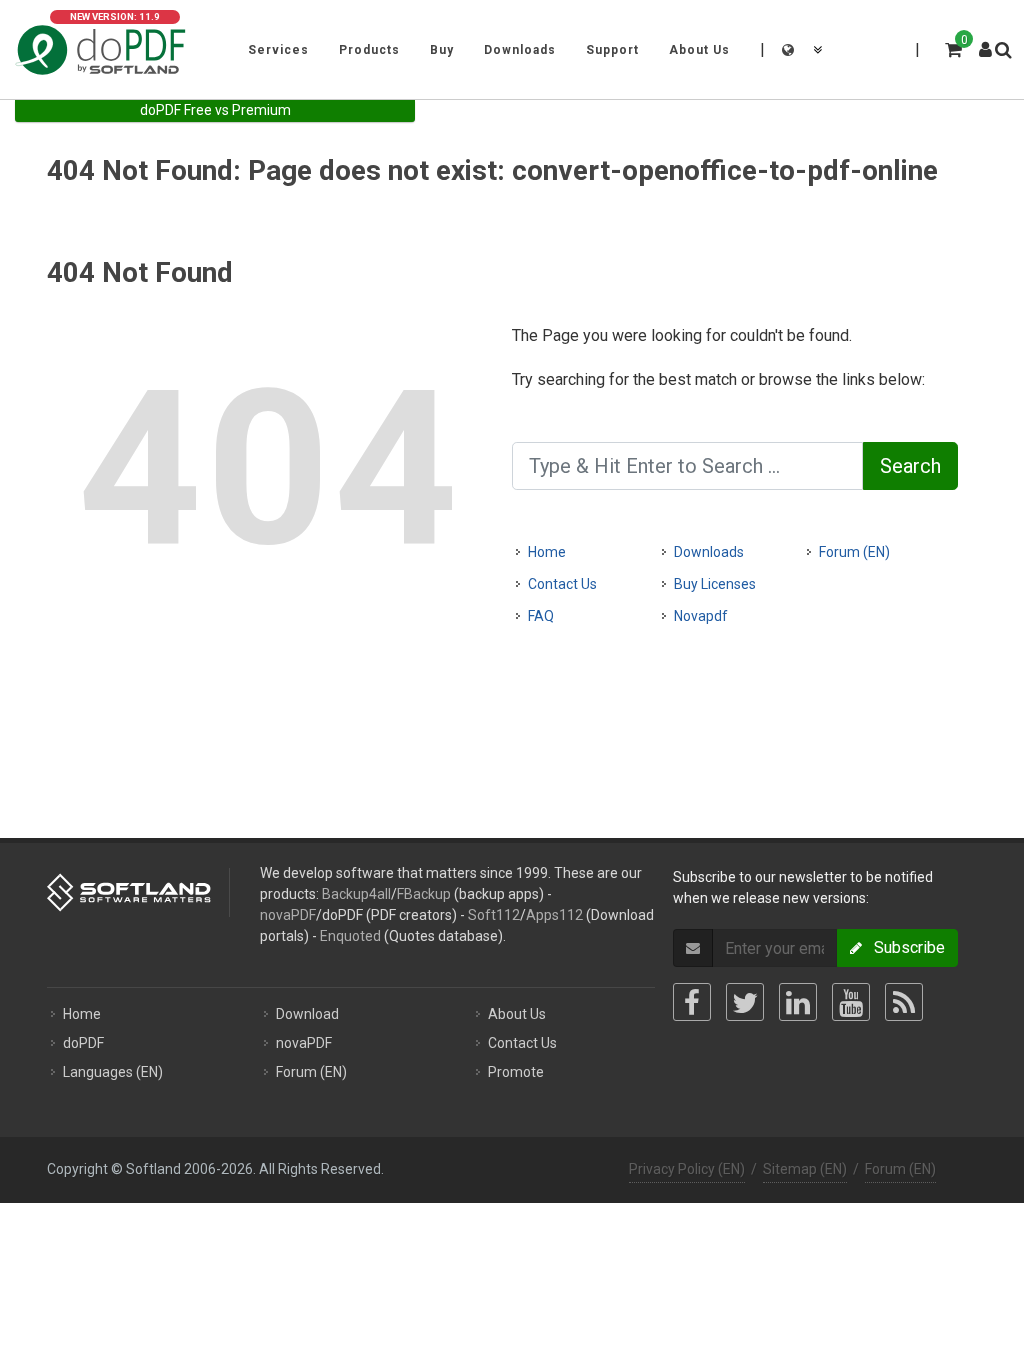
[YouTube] (851, 1002)
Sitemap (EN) (805, 1169)
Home (547, 552)
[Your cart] (952, 47)
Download (307, 1014)
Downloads (709, 552)
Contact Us (562, 584)
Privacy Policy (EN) (687, 1169)
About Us (517, 1014)
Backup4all (356, 894)
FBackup (424, 894)
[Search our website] (1002, 47)
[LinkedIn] (798, 1002)
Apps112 (554, 915)
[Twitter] (745, 1002)
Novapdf (701, 616)
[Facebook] (692, 1002)
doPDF (83, 1043)
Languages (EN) (113, 1072)
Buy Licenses (715, 584)
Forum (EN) (854, 552)
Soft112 (494, 915)
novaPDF (288, 915)
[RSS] (904, 1002)
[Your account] (986, 42)
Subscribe (903, 947)
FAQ (541, 616)
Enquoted (350, 936)
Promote (516, 1072)
